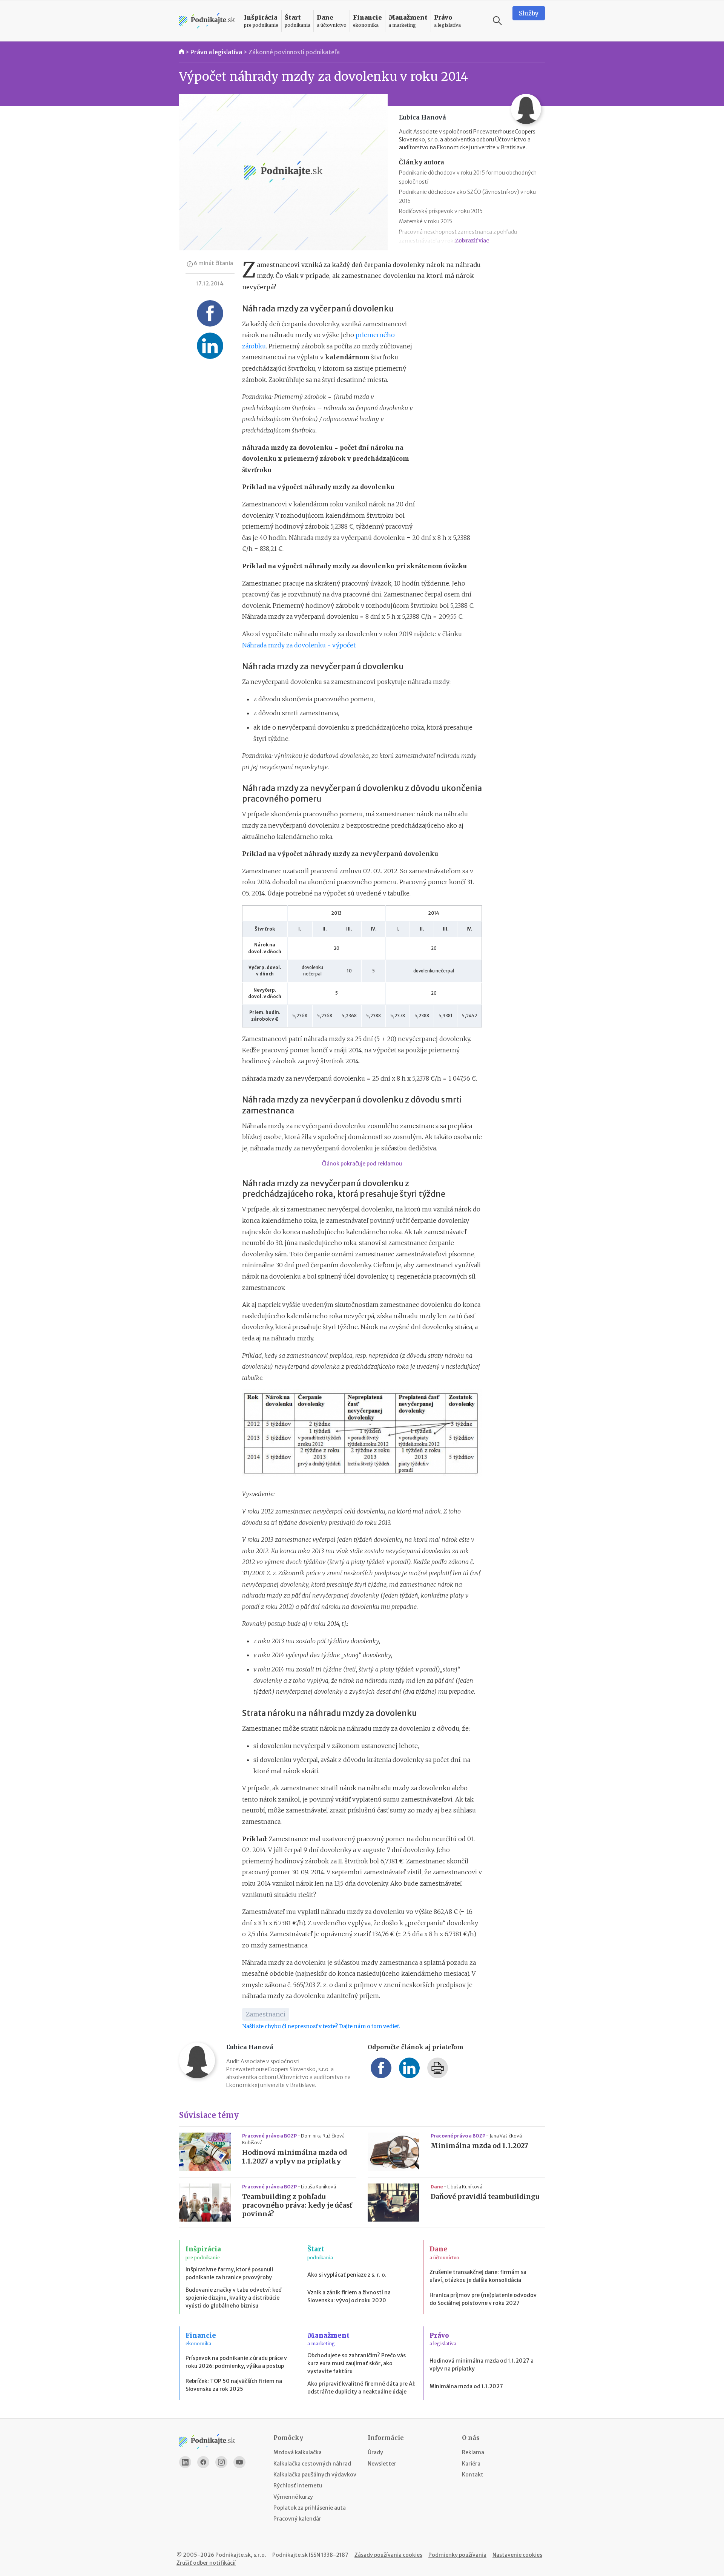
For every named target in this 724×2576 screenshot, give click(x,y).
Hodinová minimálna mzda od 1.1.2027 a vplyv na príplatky (295, 2157)
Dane (437, 2187)
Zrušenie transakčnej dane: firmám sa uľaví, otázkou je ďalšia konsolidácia (478, 2276)
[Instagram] (221, 2462)
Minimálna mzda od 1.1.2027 (479, 2146)
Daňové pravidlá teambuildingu (485, 2197)
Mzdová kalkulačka (298, 2452)
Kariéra (471, 2464)
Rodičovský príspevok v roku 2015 (441, 211)
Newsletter (382, 2464)
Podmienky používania (457, 2555)
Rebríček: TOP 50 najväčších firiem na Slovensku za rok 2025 (234, 2385)
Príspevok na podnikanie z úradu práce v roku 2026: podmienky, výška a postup (236, 2362)
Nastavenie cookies (517, 2555)
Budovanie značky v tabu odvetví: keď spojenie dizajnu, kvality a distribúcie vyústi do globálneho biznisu (234, 2298)
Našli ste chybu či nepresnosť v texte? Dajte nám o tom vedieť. (321, 2026)
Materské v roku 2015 (426, 221)
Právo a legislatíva (216, 52)
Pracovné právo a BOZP (270, 2136)
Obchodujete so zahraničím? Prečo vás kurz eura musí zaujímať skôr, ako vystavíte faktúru (357, 2363)
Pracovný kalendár (297, 2519)
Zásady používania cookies (388, 2555)
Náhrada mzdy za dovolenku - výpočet (299, 645)
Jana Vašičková (506, 2136)
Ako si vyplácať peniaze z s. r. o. (347, 2275)
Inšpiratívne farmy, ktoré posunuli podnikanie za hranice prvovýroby (229, 2273)
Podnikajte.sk (290, 2555)
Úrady (375, 2452)
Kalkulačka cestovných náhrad (312, 2464)
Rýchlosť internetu (298, 2486)
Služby (529, 13)
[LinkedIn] (185, 2462)
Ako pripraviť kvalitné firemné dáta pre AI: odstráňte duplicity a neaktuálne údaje (361, 2388)
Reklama (473, 2452)
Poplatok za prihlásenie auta (310, 2508)
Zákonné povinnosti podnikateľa (294, 52)
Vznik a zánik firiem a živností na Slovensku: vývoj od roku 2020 (349, 2296)
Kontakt (473, 2475)
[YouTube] (239, 2462)
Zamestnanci (266, 2014)
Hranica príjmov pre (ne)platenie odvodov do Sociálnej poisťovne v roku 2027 (483, 2299)
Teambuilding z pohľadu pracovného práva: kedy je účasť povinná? (297, 2205)
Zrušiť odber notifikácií (206, 2563)
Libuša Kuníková (318, 2187)
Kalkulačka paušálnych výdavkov (315, 2475)
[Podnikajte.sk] (207, 21)
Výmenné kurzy (293, 2497)
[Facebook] (203, 2462)
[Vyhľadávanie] (497, 21)
